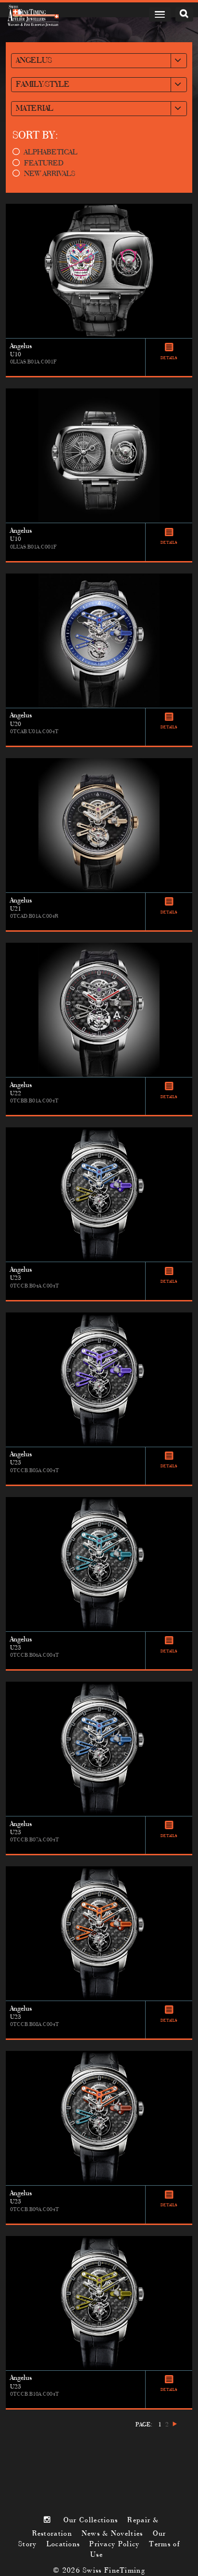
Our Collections (91, 2520)
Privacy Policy (114, 2544)
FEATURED (44, 164)
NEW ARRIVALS (50, 174)
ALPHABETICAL (51, 152)
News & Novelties (112, 2534)
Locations (63, 2544)
